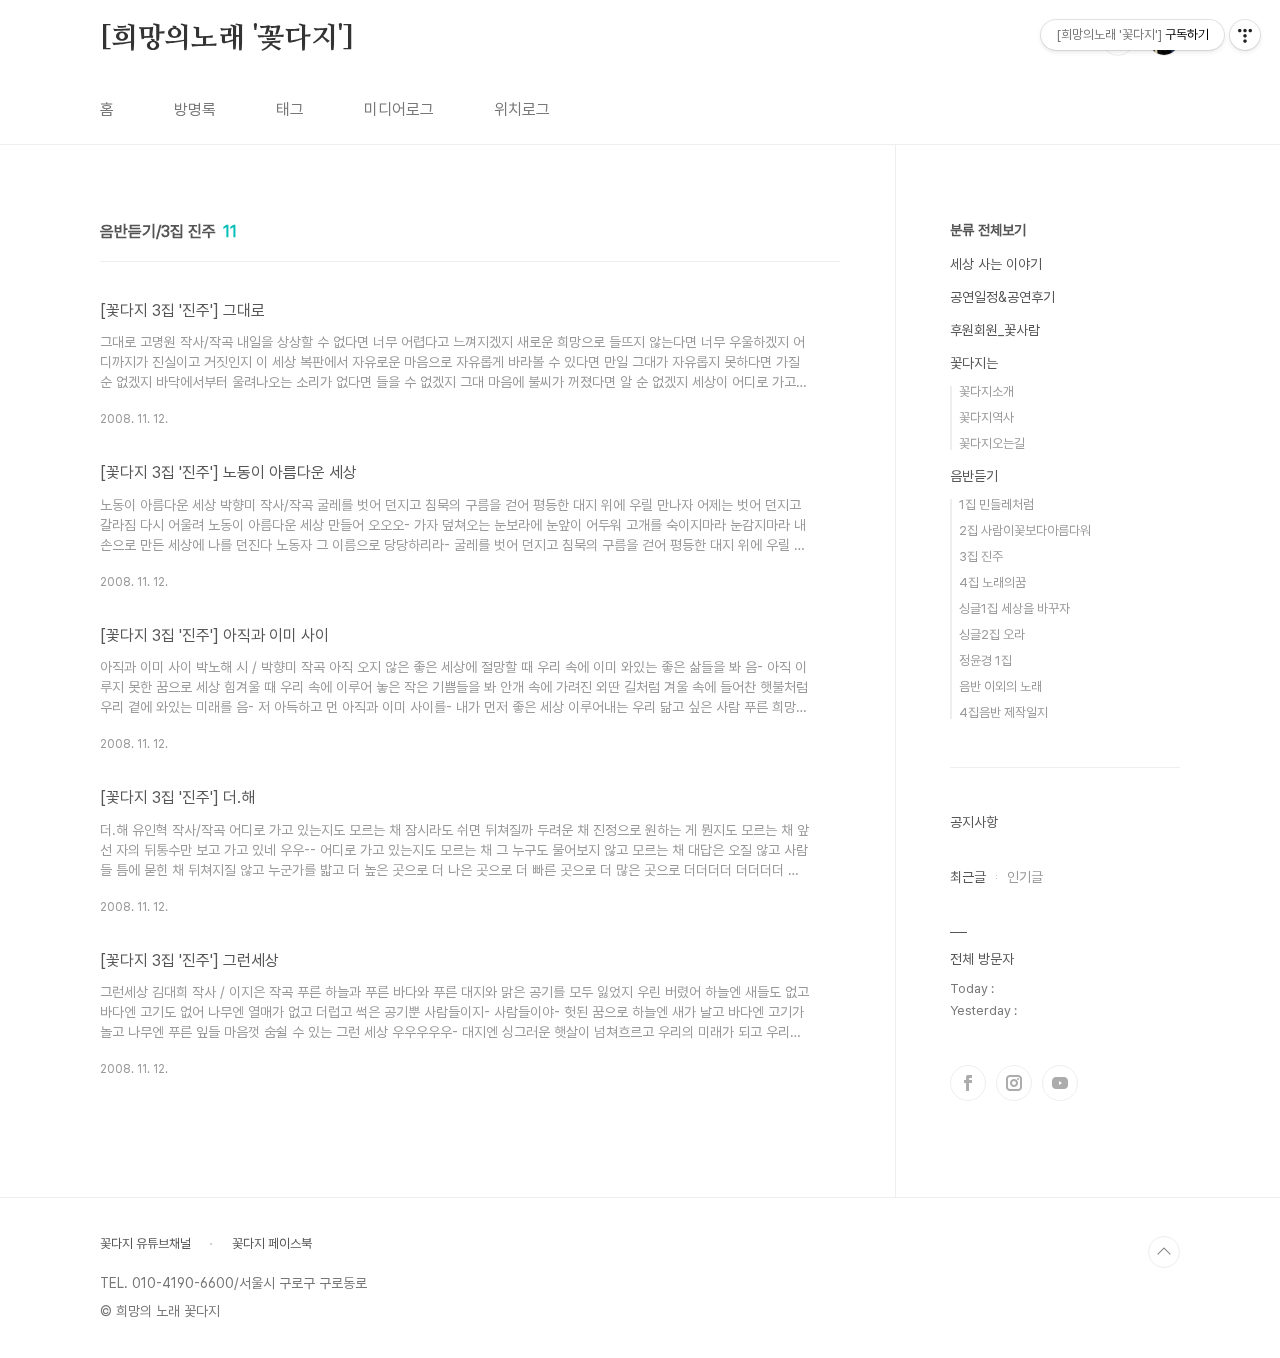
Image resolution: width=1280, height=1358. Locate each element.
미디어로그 (399, 109)
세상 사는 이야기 (996, 264)
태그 (290, 109)
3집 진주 (981, 556)
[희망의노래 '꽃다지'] (226, 39)
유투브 (1060, 1083)
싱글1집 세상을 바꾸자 (1014, 608)
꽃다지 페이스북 (272, 1243)
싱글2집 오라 (992, 634)
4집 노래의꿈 (992, 582)
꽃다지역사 (986, 417)
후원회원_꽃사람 (995, 330)
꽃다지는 (974, 363)
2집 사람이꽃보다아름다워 (1025, 530)
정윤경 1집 (985, 660)
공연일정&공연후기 (1002, 297)
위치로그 (522, 109)
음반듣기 (974, 476)
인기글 (1025, 877)
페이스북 (968, 1083)
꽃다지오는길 (992, 443)
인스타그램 (1014, 1083)
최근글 (968, 877)
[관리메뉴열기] (1245, 35)
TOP (1164, 1252)
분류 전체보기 (988, 230)
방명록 (195, 109)
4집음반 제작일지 (1003, 712)
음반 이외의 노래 (1000, 686)
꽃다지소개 (986, 391)
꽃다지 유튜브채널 (145, 1243)
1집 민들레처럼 (996, 504)
